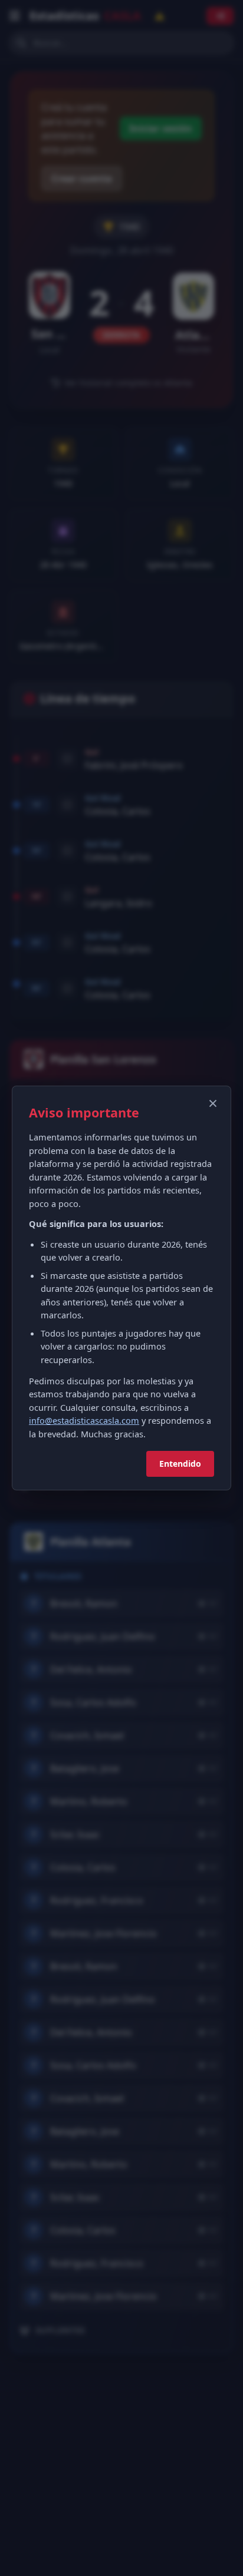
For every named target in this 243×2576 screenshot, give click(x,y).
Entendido (180, 1464)
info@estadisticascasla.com (84, 1420)
